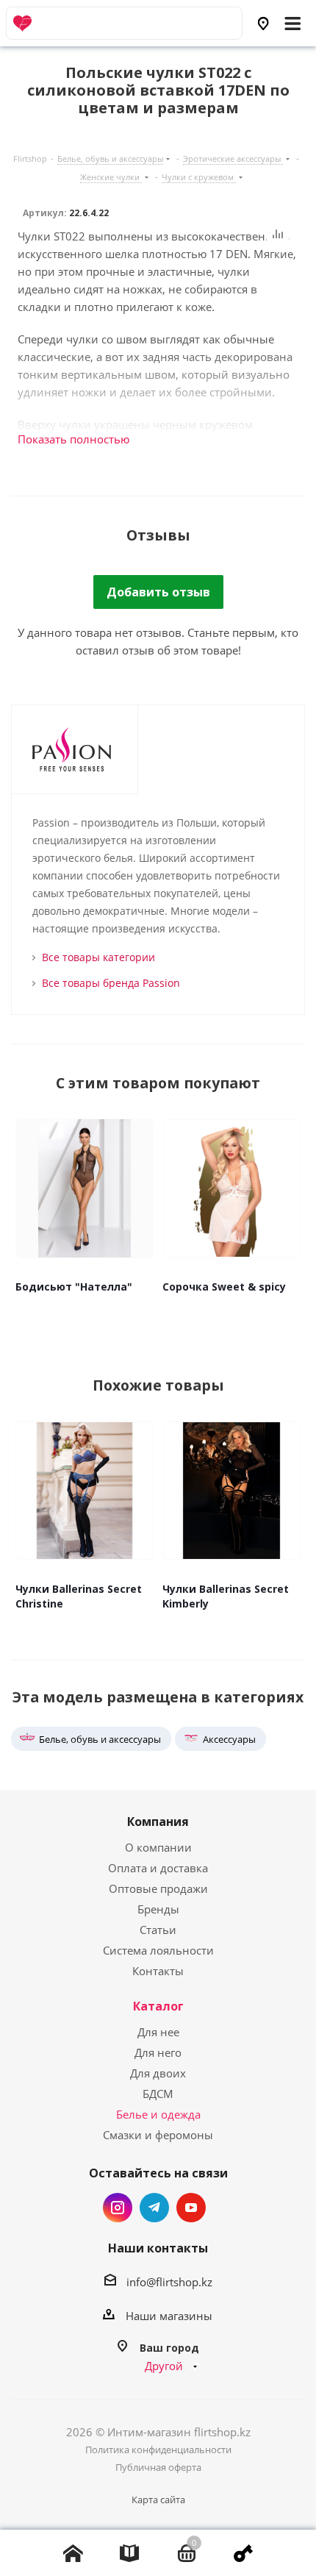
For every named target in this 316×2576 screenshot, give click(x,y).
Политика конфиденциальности (158, 2450)
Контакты (158, 1971)
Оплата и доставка (158, 1868)
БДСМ (158, 2094)
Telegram (154, 2208)
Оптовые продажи (158, 1888)
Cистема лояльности (158, 1950)
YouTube (191, 2208)
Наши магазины (169, 2316)
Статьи (158, 1930)
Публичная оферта (158, 2467)
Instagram (118, 2208)
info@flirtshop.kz (169, 2282)
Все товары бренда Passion (111, 983)
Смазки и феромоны (158, 2135)
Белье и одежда (158, 2114)
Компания (158, 1822)
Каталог (158, 2006)
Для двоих (158, 2073)
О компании (158, 1847)
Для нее (158, 2032)
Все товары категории (98, 957)
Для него (158, 2052)
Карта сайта (158, 2500)
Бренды (158, 1909)
